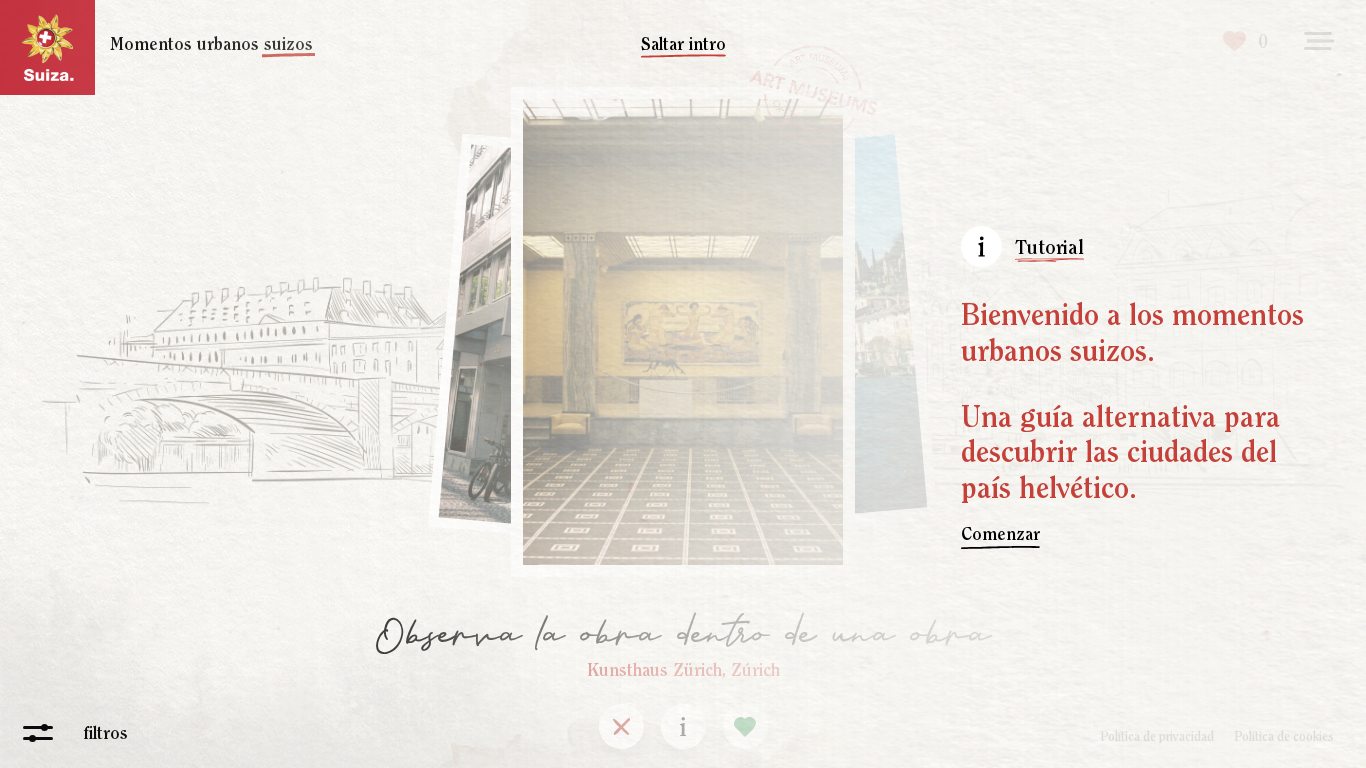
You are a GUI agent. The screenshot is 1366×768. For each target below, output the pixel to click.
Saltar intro (683, 44)
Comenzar (1000, 533)
